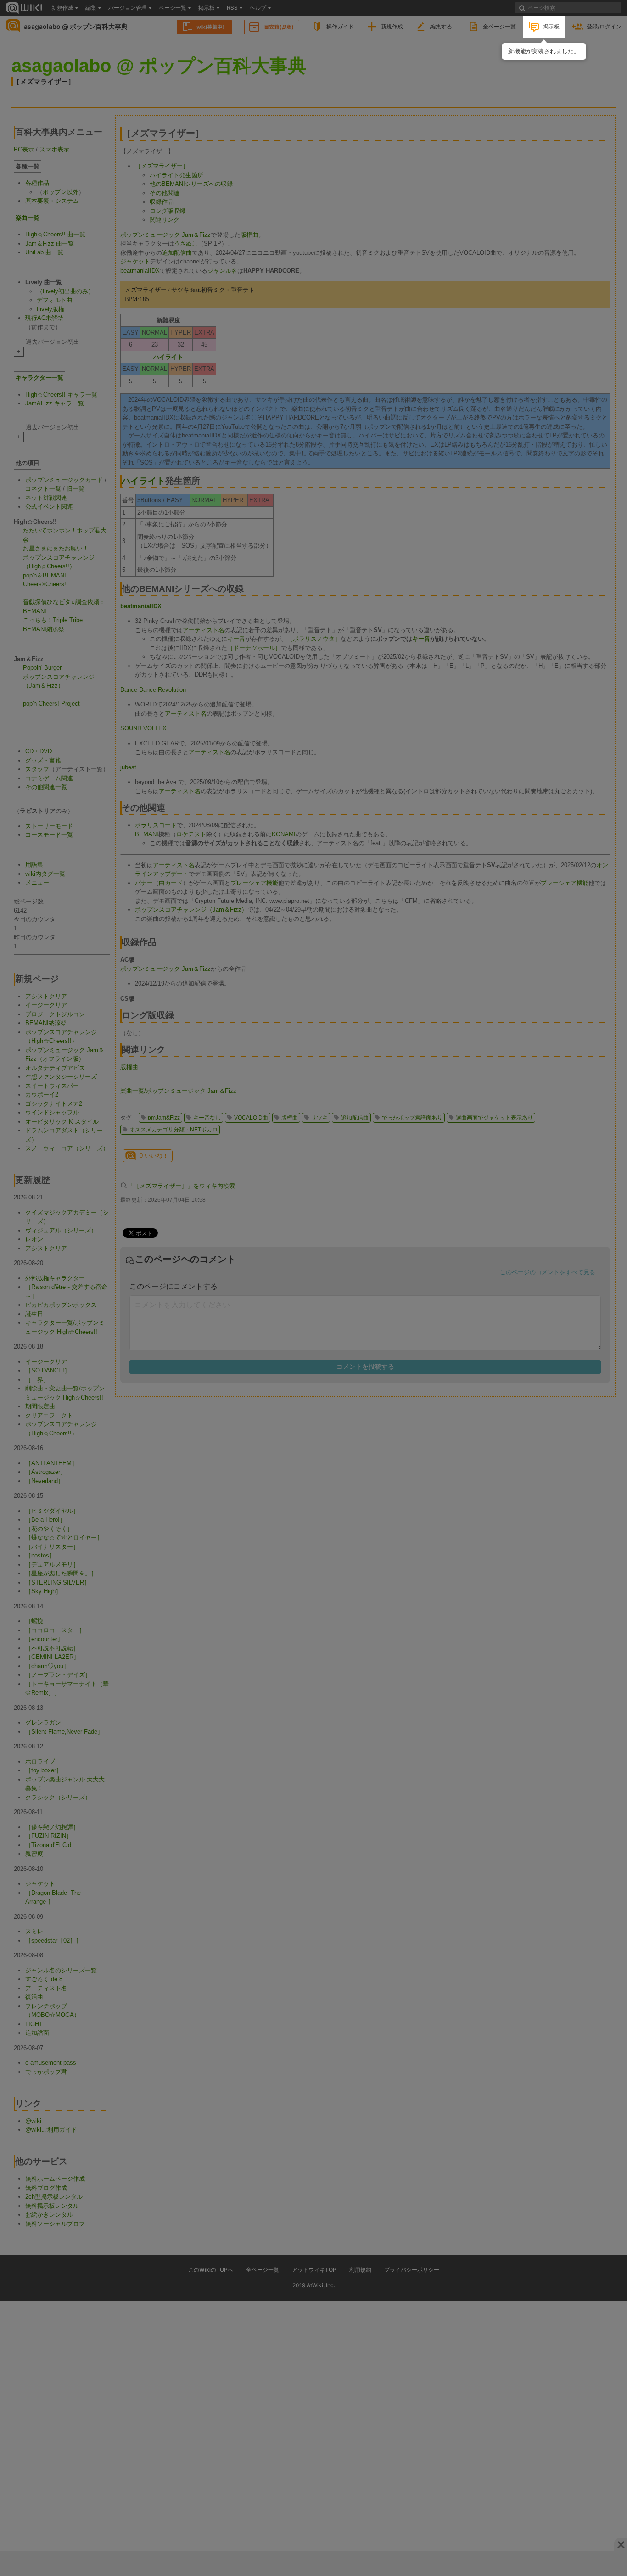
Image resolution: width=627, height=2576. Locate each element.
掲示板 (551, 26)
